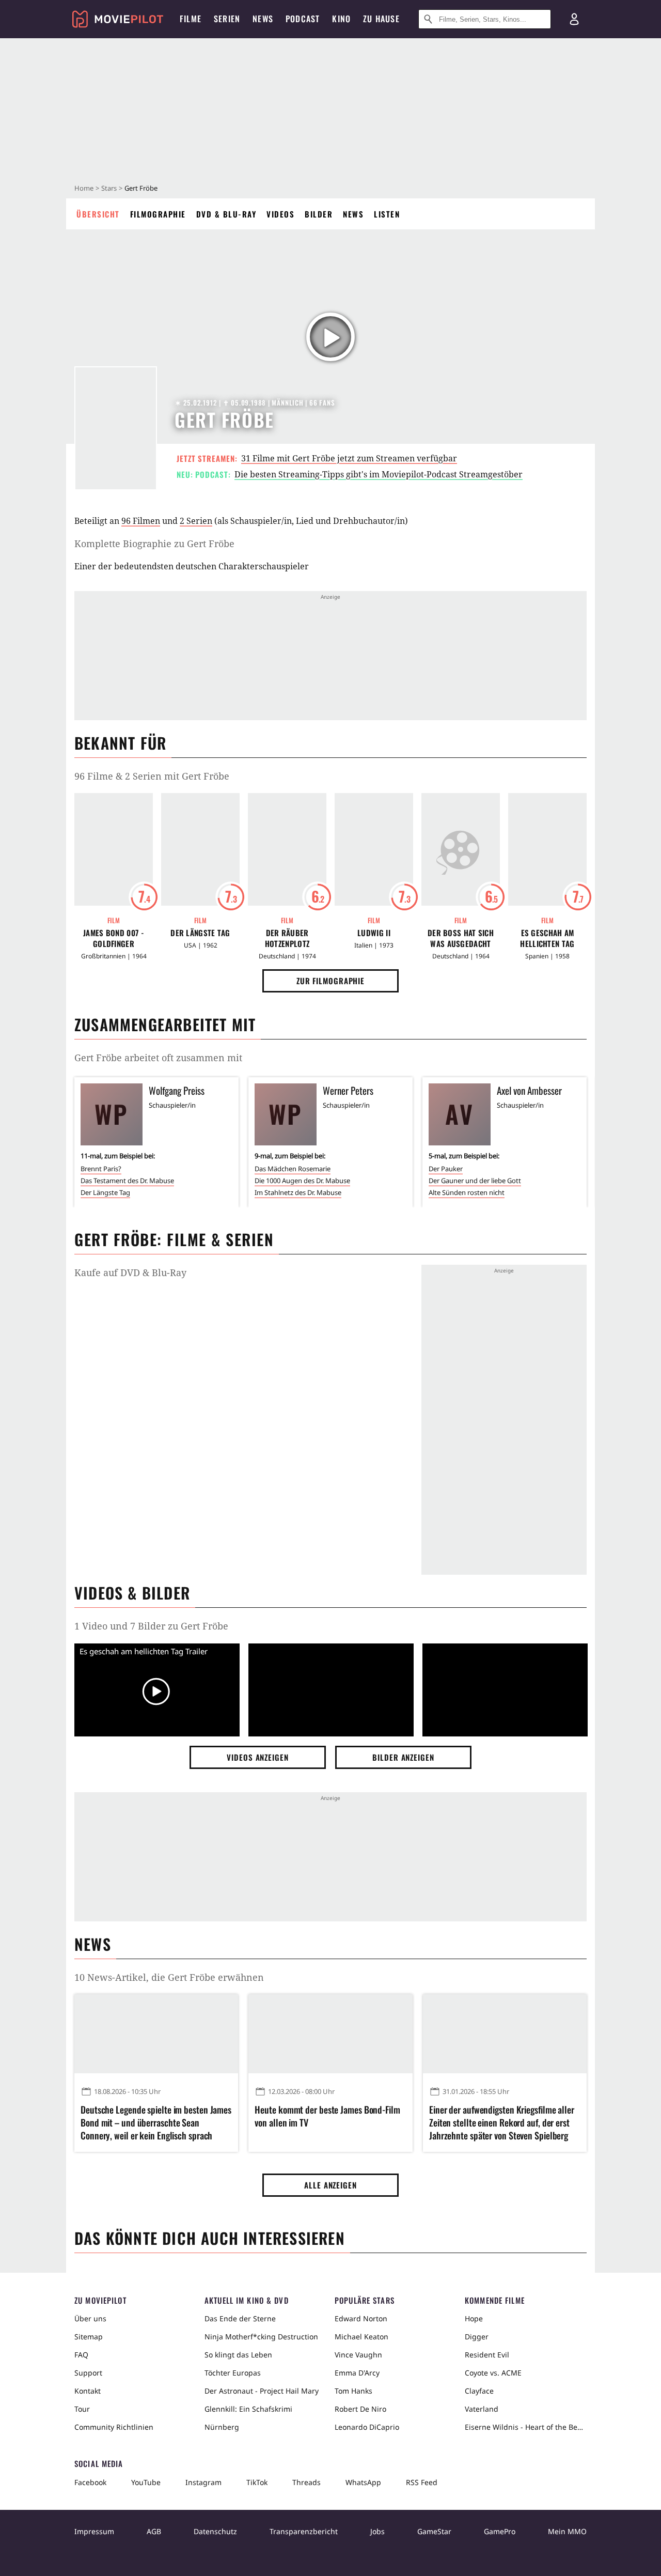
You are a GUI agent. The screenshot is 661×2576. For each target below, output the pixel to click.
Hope (474, 2318)
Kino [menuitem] (341, 19)
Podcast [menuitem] (303, 19)
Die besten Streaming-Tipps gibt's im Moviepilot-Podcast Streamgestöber (379, 474)
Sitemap (89, 2337)
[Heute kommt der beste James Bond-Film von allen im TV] (330, 2034)
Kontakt (88, 2391)
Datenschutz (215, 2531)
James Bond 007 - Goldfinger (114, 938)
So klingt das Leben (238, 2355)
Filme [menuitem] (191, 19)
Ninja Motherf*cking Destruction (261, 2337)
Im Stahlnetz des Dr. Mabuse (298, 1192)
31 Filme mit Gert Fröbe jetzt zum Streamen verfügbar (349, 458)
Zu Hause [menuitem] (381, 19)
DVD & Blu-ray (226, 214)
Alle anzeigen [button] (330, 2185)
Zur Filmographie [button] (330, 981)
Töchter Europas (233, 2373)
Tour (82, 2409)
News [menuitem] (263, 19)
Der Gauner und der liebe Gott (475, 1181)
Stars (109, 188)
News (353, 214)
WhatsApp (363, 2482)
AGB (154, 2531)
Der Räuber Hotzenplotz (287, 938)
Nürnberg (222, 2427)
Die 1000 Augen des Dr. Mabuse (302, 1181)
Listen (387, 214)
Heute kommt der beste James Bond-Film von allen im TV (327, 2116)
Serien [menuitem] (227, 19)
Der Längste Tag (200, 933)
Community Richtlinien (114, 2427)
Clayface (479, 2391)
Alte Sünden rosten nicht (467, 1192)
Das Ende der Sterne (240, 2318)
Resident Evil (487, 2355)
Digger (477, 2337)
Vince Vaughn (358, 2355)
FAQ (81, 2355)
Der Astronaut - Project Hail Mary (262, 2391)
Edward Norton (361, 2318)
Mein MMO (567, 2531)
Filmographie (158, 214)
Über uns (90, 2318)
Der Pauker (446, 1169)
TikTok (257, 2482)
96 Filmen (141, 521)
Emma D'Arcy (357, 2373)
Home (84, 188)
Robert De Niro (360, 2409)
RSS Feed (422, 2482)
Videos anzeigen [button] (258, 1757)
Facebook (90, 2482)
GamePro (500, 2531)
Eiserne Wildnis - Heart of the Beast (526, 2427)
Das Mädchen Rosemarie (293, 1169)
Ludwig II (374, 933)
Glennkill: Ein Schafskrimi (248, 2409)
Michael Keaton (361, 2337)
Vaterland (482, 2409)
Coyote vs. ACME (493, 2373)
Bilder (319, 214)
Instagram (203, 2482)
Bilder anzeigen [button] (403, 1757)
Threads (306, 2482)
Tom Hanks (353, 2391)
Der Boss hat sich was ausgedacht (461, 938)
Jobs (377, 2531)
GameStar (434, 2531)
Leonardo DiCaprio (367, 2427)
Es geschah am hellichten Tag (547, 938)
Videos (280, 214)
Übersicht (98, 214)
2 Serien (196, 521)
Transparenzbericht (304, 2531)
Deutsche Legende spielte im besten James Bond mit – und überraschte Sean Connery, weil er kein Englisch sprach (156, 2123)
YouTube (146, 2482)
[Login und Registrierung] (574, 19)
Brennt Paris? (101, 1169)
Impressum (94, 2531)
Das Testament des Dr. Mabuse (127, 1181)
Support (88, 2373)
